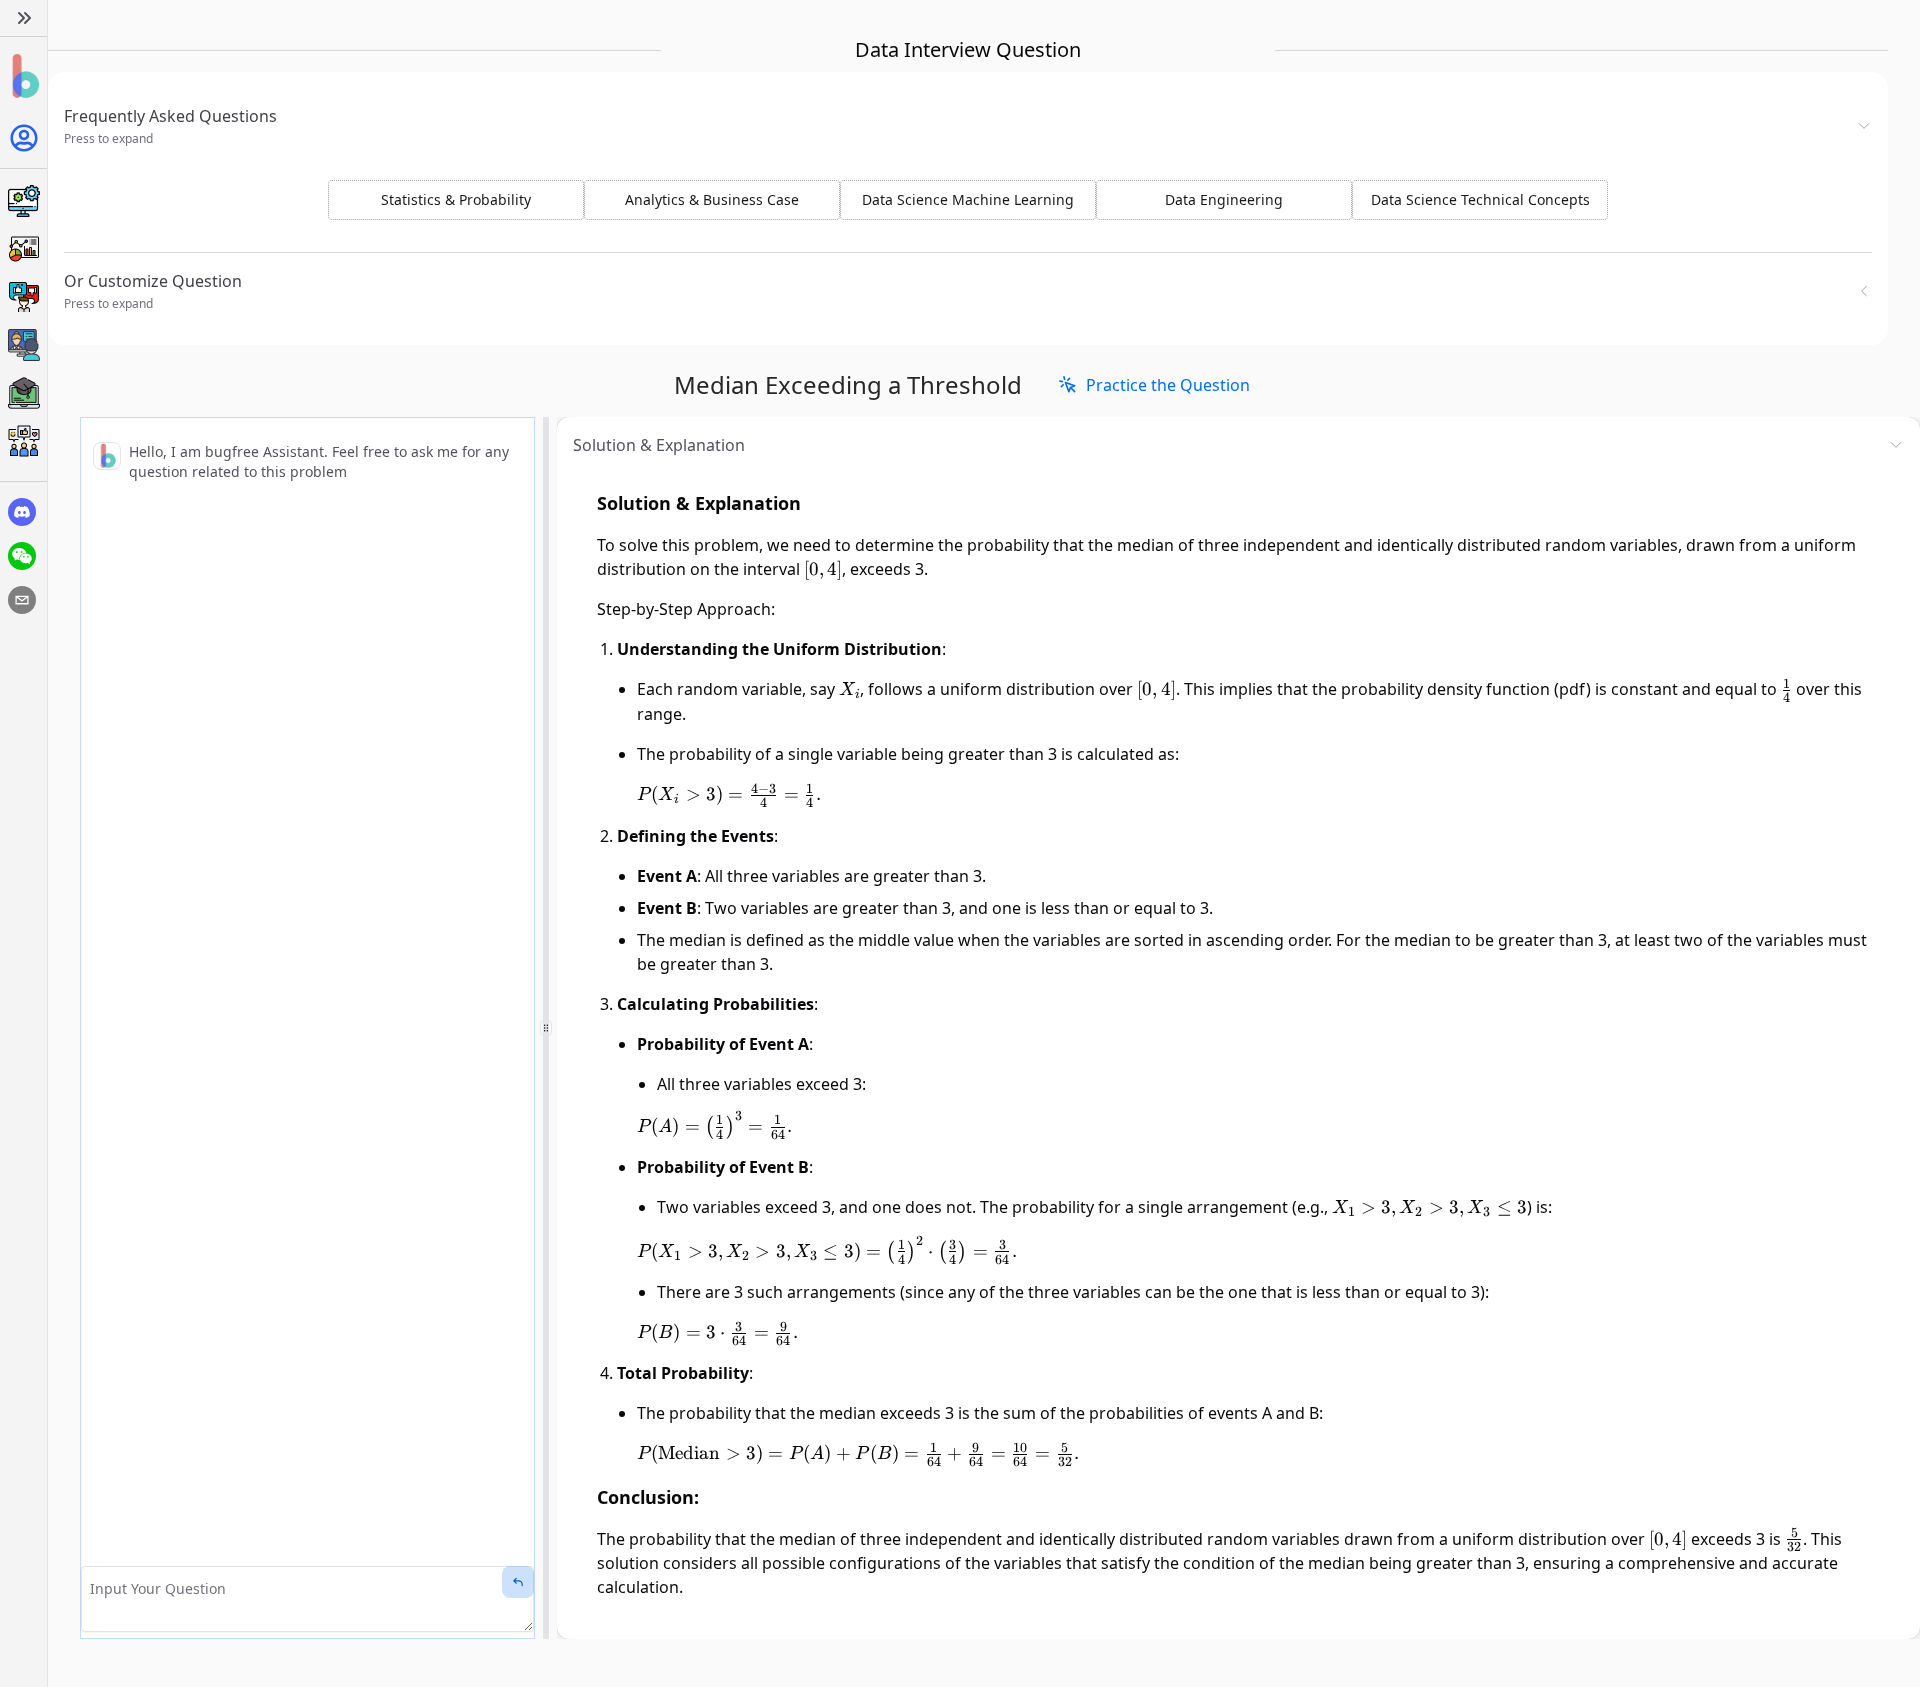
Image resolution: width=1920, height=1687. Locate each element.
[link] (1154, 385)
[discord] (22, 512)
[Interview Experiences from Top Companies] (23, 441)
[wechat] (22, 556)
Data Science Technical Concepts (1480, 199)
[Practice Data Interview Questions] (23, 249)
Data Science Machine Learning (968, 199)
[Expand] (23, 18)
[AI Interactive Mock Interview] (23, 345)
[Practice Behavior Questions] (23, 297)
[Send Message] (518, 1582)
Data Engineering (1224, 199)
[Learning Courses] (23, 393)
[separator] (546, 1028)
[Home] (23, 76)
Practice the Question (1168, 385)
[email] (22, 600)
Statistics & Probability (456, 199)
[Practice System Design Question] (23, 201)
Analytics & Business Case (712, 199)
